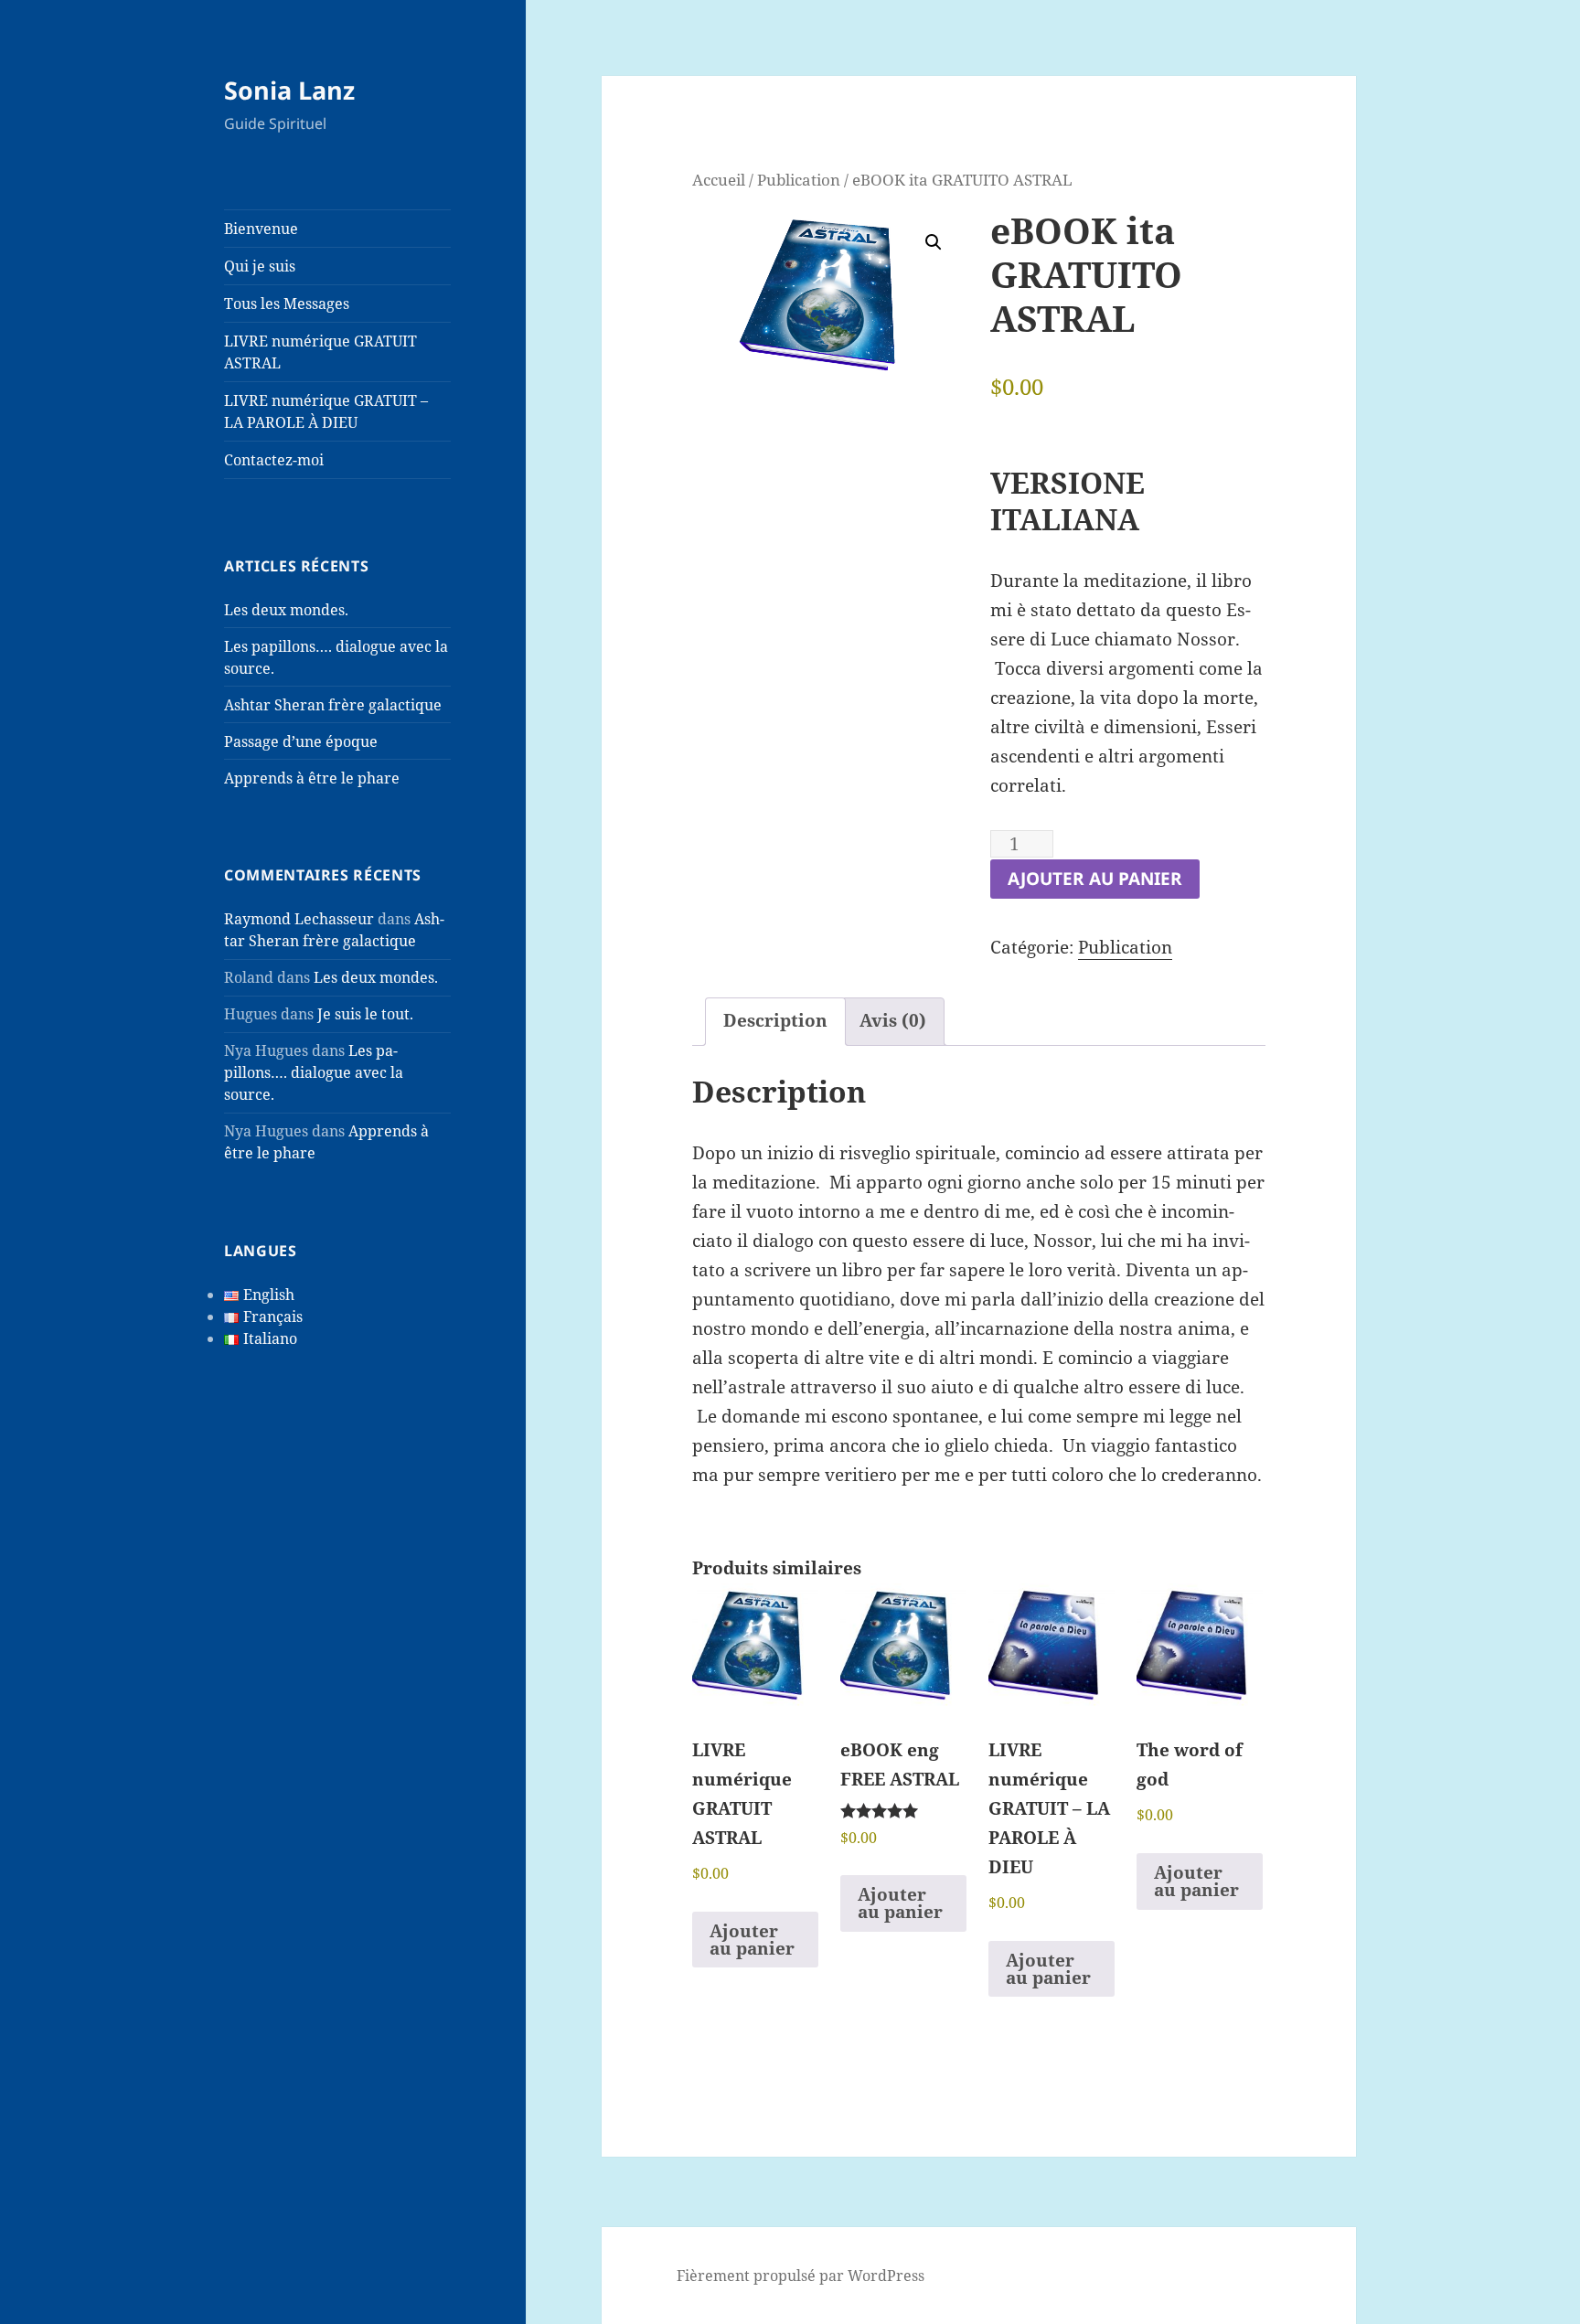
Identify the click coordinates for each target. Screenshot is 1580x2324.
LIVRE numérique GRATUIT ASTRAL (320, 352)
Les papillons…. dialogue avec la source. (314, 1072)
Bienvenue (261, 229)
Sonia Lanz (289, 90)
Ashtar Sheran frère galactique (333, 705)
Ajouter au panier (1095, 879)
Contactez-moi (274, 460)
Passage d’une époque (301, 741)
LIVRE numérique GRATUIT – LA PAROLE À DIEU (326, 411)
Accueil (719, 179)
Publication (799, 179)
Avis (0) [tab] (893, 1020)
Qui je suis (260, 266)
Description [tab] (775, 1020)
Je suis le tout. (365, 1014)
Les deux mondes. (286, 610)
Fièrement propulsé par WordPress (801, 2276)
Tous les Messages (287, 304)
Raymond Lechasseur (299, 919)
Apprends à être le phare (312, 778)
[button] (934, 242)
